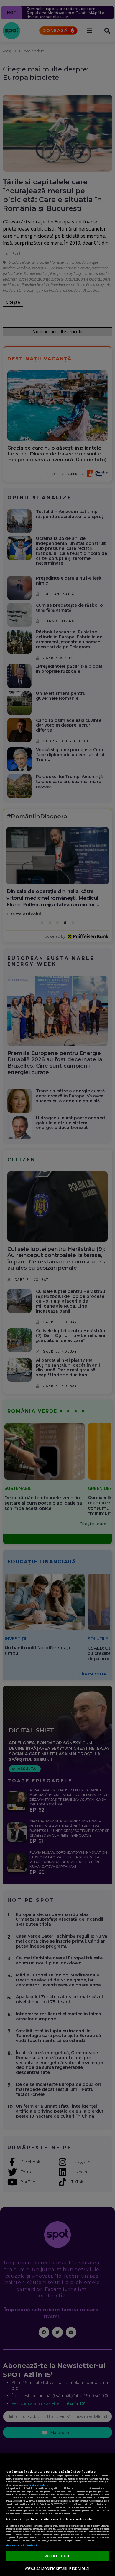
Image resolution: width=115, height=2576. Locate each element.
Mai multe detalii (40, 2485)
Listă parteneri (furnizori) (22, 2545)
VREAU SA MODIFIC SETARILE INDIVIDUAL (57, 2569)
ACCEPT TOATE (57, 2556)
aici (38, 2504)
